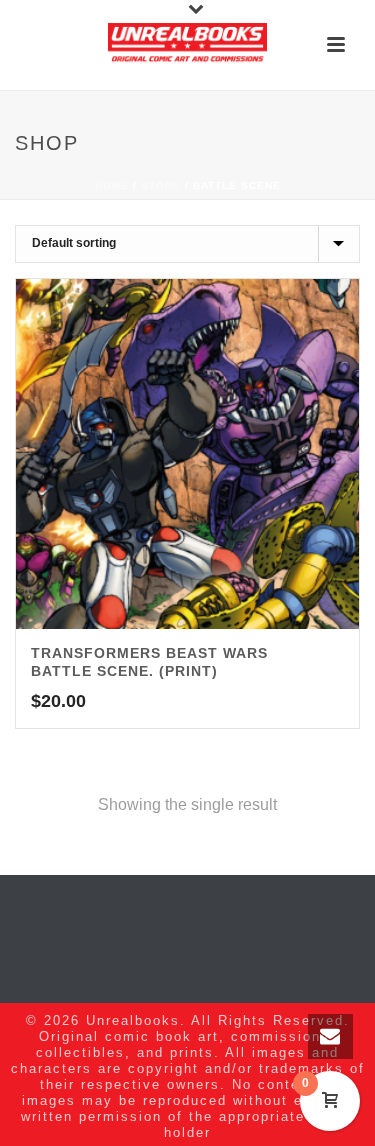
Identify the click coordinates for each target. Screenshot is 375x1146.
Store (161, 185)
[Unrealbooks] (188, 45)
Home (112, 185)
